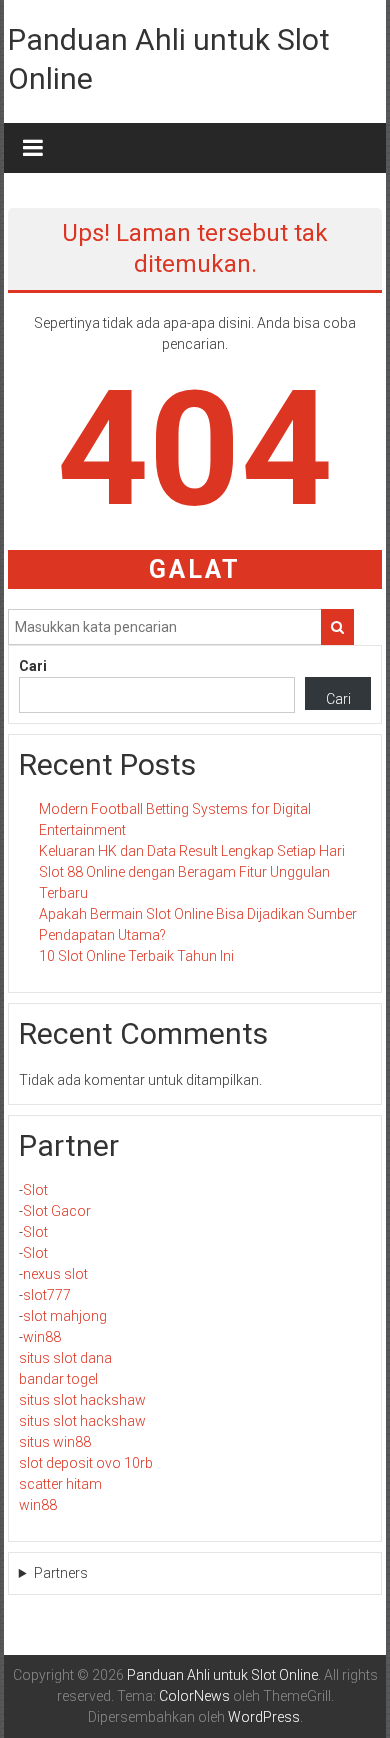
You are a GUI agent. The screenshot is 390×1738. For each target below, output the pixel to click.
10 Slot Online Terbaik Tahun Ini (136, 956)
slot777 (47, 1295)
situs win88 (55, 1442)
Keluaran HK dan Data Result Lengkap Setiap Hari (192, 851)
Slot (35, 1190)
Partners (61, 1573)
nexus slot (55, 1274)
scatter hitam (60, 1484)
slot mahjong (65, 1316)
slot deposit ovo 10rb (86, 1463)
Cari (33, 666)
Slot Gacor (57, 1211)
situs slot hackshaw (82, 1400)
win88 (42, 1337)
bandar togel (58, 1379)
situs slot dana (65, 1358)
